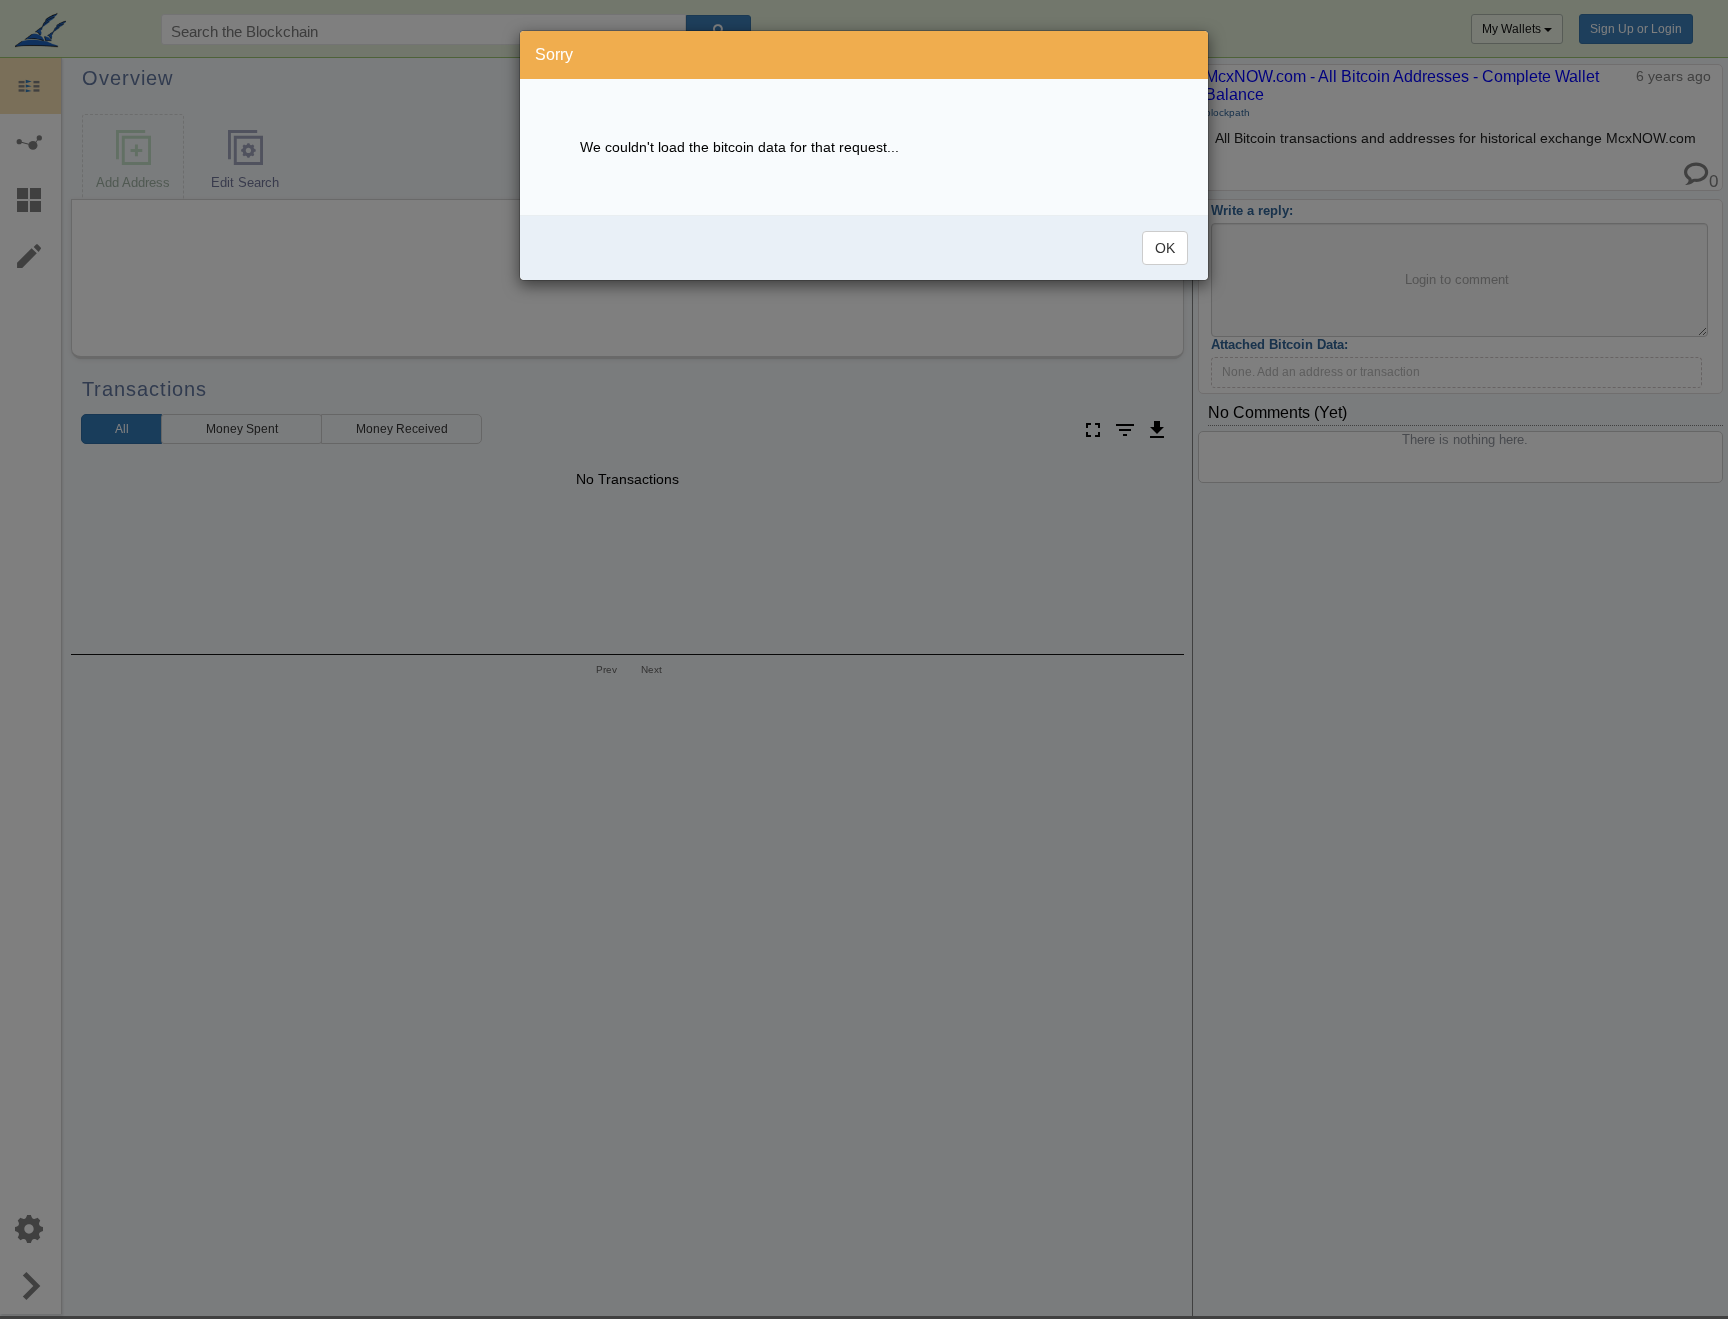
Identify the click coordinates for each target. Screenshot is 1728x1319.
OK (1165, 248)
